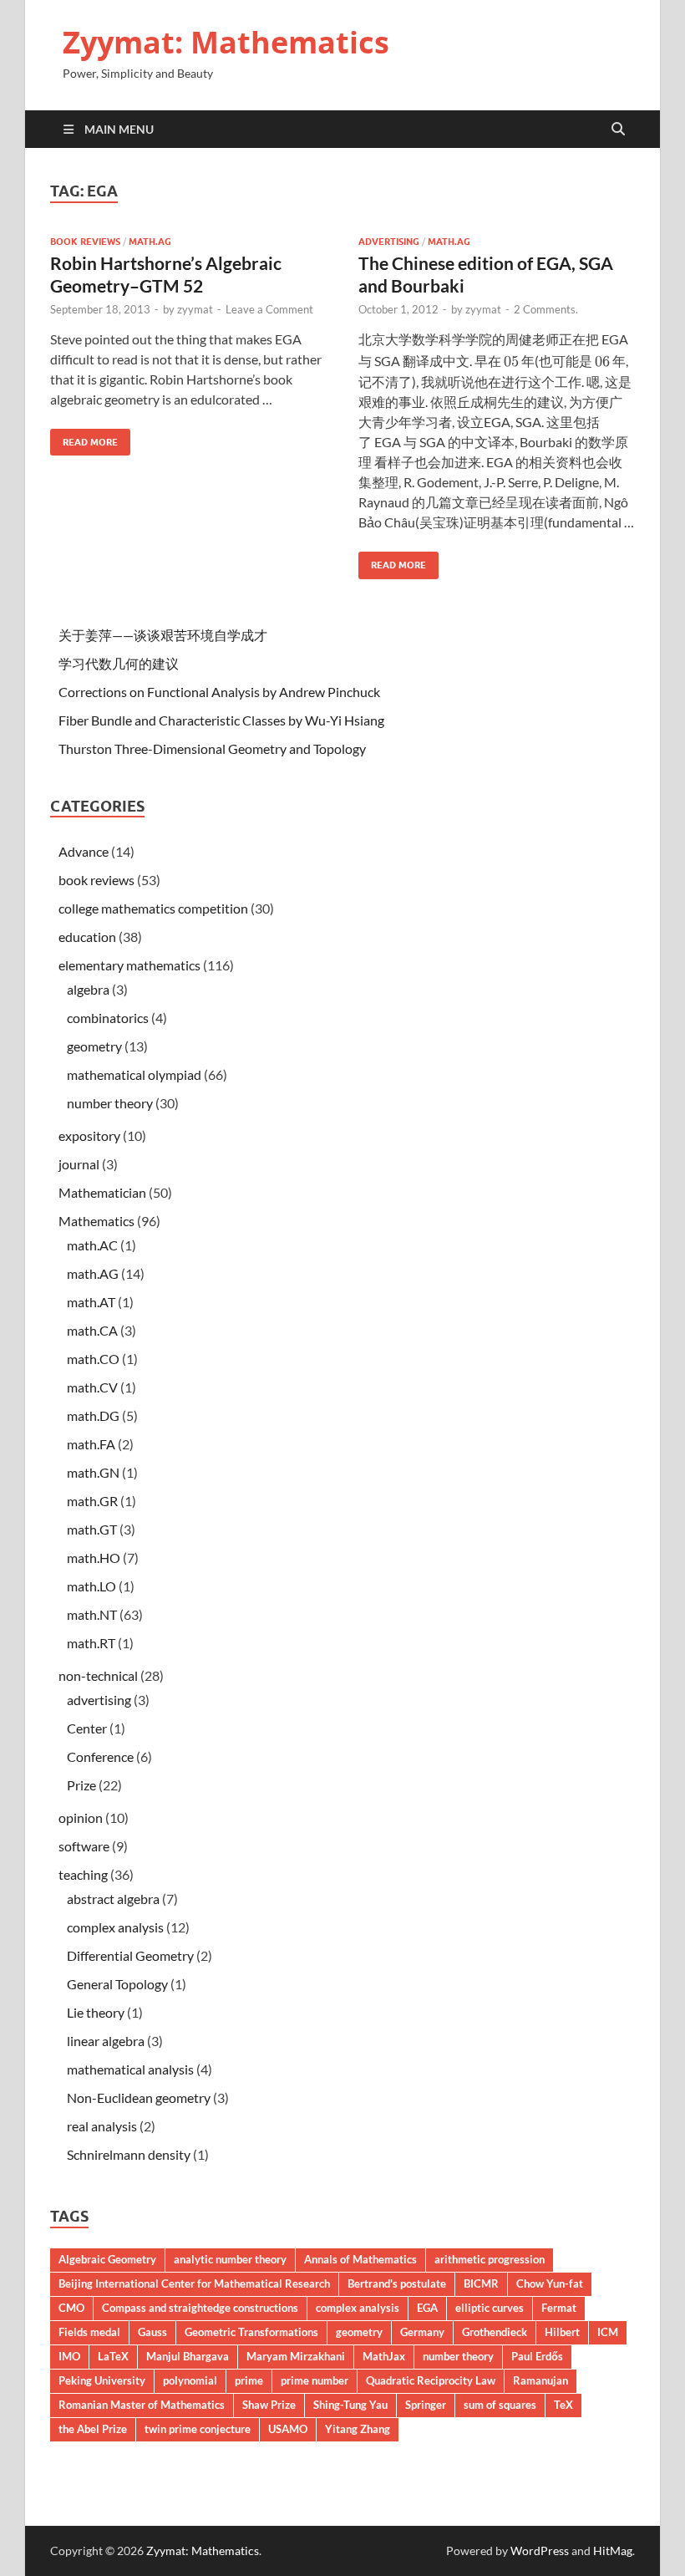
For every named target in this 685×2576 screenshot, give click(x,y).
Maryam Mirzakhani (296, 2356)
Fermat (559, 2308)
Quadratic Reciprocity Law (431, 2380)
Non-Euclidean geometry (139, 2097)
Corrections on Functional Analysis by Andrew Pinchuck (219, 692)
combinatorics (108, 1018)
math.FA (91, 1444)
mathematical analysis (130, 2069)
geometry (94, 1046)
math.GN (93, 1472)
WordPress (540, 2551)
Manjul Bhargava (188, 2356)
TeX (563, 2405)
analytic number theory (230, 2259)
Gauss (152, 2332)
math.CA (92, 1330)
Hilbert (562, 2332)
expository (89, 1135)
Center (87, 1728)
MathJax (384, 2356)
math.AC (92, 1245)
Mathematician (102, 1192)
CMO (71, 2308)
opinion (81, 1817)
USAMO (288, 2429)
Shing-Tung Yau (350, 2405)
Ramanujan (540, 2380)
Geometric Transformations (251, 2332)
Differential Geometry (130, 1955)
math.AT (91, 1302)
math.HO (94, 1558)
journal (79, 1164)
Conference (100, 1756)
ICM (608, 2332)
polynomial (190, 2380)
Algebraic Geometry (107, 2259)
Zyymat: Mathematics (226, 42)
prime (249, 2380)
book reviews (85, 242)
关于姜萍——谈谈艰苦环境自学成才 (163, 635)
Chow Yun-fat (550, 2283)
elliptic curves (490, 2308)
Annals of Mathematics (360, 2259)
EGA (427, 2308)
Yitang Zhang (358, 2429)
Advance (84, 851)
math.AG (150, 242)
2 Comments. (546, 309)
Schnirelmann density (129, 2154)
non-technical (98, 1675)
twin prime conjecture (198, 2429)
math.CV (92, 1387)
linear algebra (106, 2041)
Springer (426, 2405)
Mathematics (96, 1221)
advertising (389, 242)
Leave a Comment (269, 309)
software (84, 1846)
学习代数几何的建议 (119, 663)
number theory (110, 1103)
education (87, 937)
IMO (69, 2356)
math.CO (93, 1359)
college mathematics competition (153, 908)
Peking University (102, 2380)
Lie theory (96, 2012)
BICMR (481, 2283)
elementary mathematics (129, 965)
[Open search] (618, 130)
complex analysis (115, 1927)
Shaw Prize (269, 2405)
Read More (84, 438)
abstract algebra (113, 1899)
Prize (81, 1785)
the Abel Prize (93, 2429)
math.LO (91, 1586)
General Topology (117, 1984)
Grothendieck (495, 2332)
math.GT (92, 1529)
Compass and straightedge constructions (200, 2308)
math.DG (93, 1415)
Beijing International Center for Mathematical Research (194, 2283)
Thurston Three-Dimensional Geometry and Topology (212, 748)
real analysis (102, 2126)
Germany (422, 2332)
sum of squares (500, 2405)
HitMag (613, 2551)
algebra (88, 989)
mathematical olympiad (134, 1074)
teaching (83, 1874)
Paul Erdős (537, 2356)
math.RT (91, 1643)
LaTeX (113, 2356)
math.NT (92, 1614)
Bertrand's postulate (397, 2283)
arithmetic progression (490, 2259)
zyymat (195, 309)
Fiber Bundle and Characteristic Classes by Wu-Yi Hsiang (221, 720)
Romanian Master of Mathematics (142, 2405)
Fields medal (89, 2332)
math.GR (92, 1501)
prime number (315, 2380)
